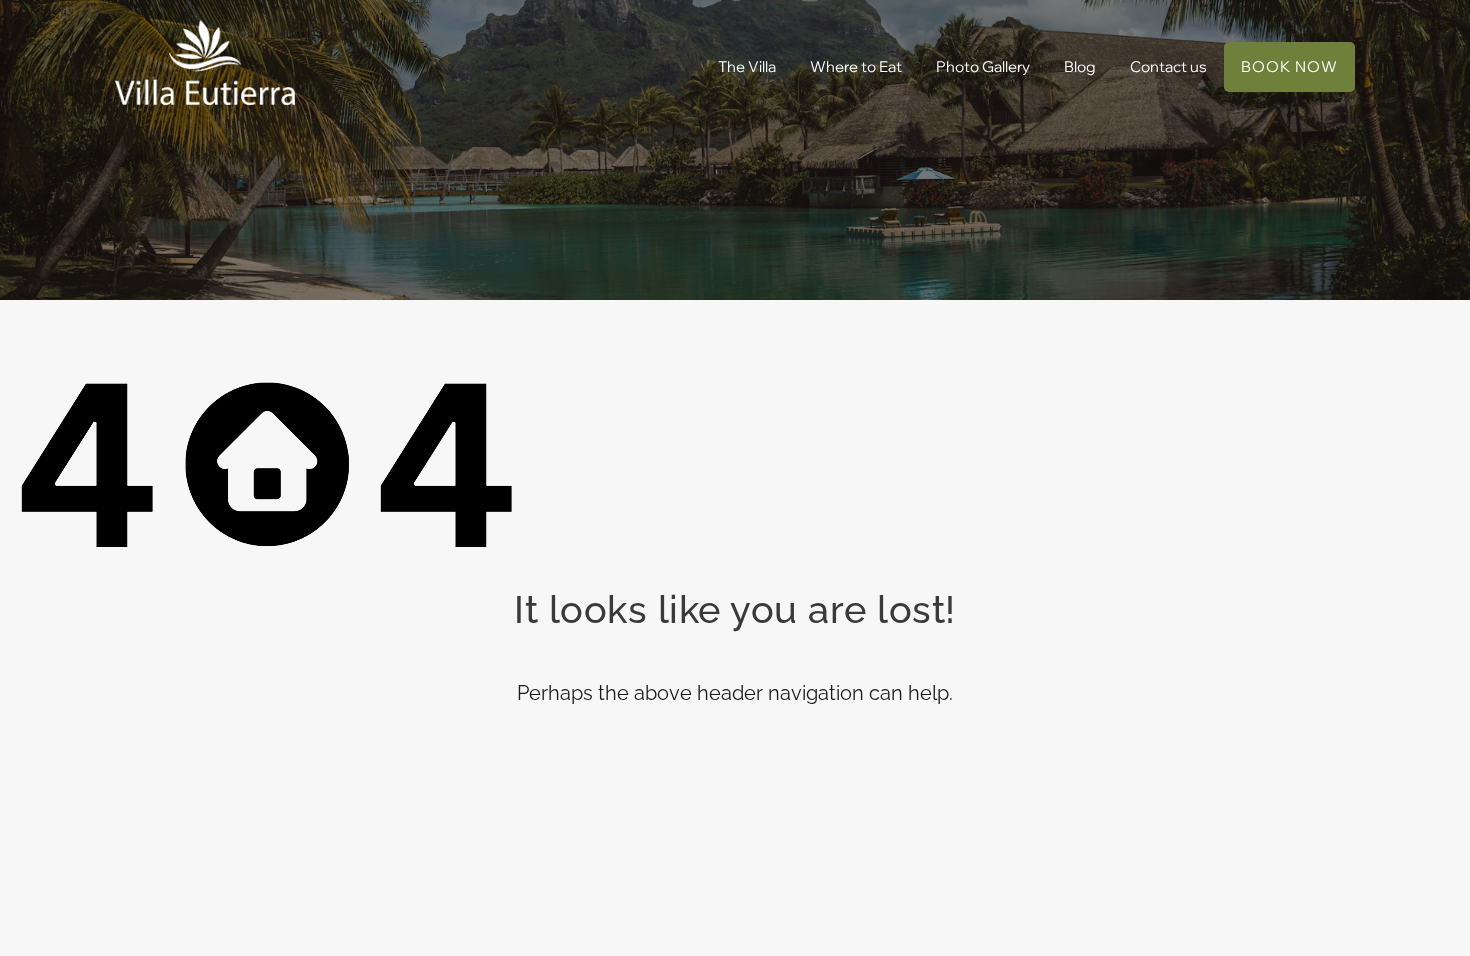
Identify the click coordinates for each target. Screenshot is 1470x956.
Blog (1080, 66)
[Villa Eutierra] (205, 62)
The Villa (747, 66)
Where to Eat (856, 66)
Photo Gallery (983, 66)
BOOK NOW (1289, 66)
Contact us (1168, 66)
